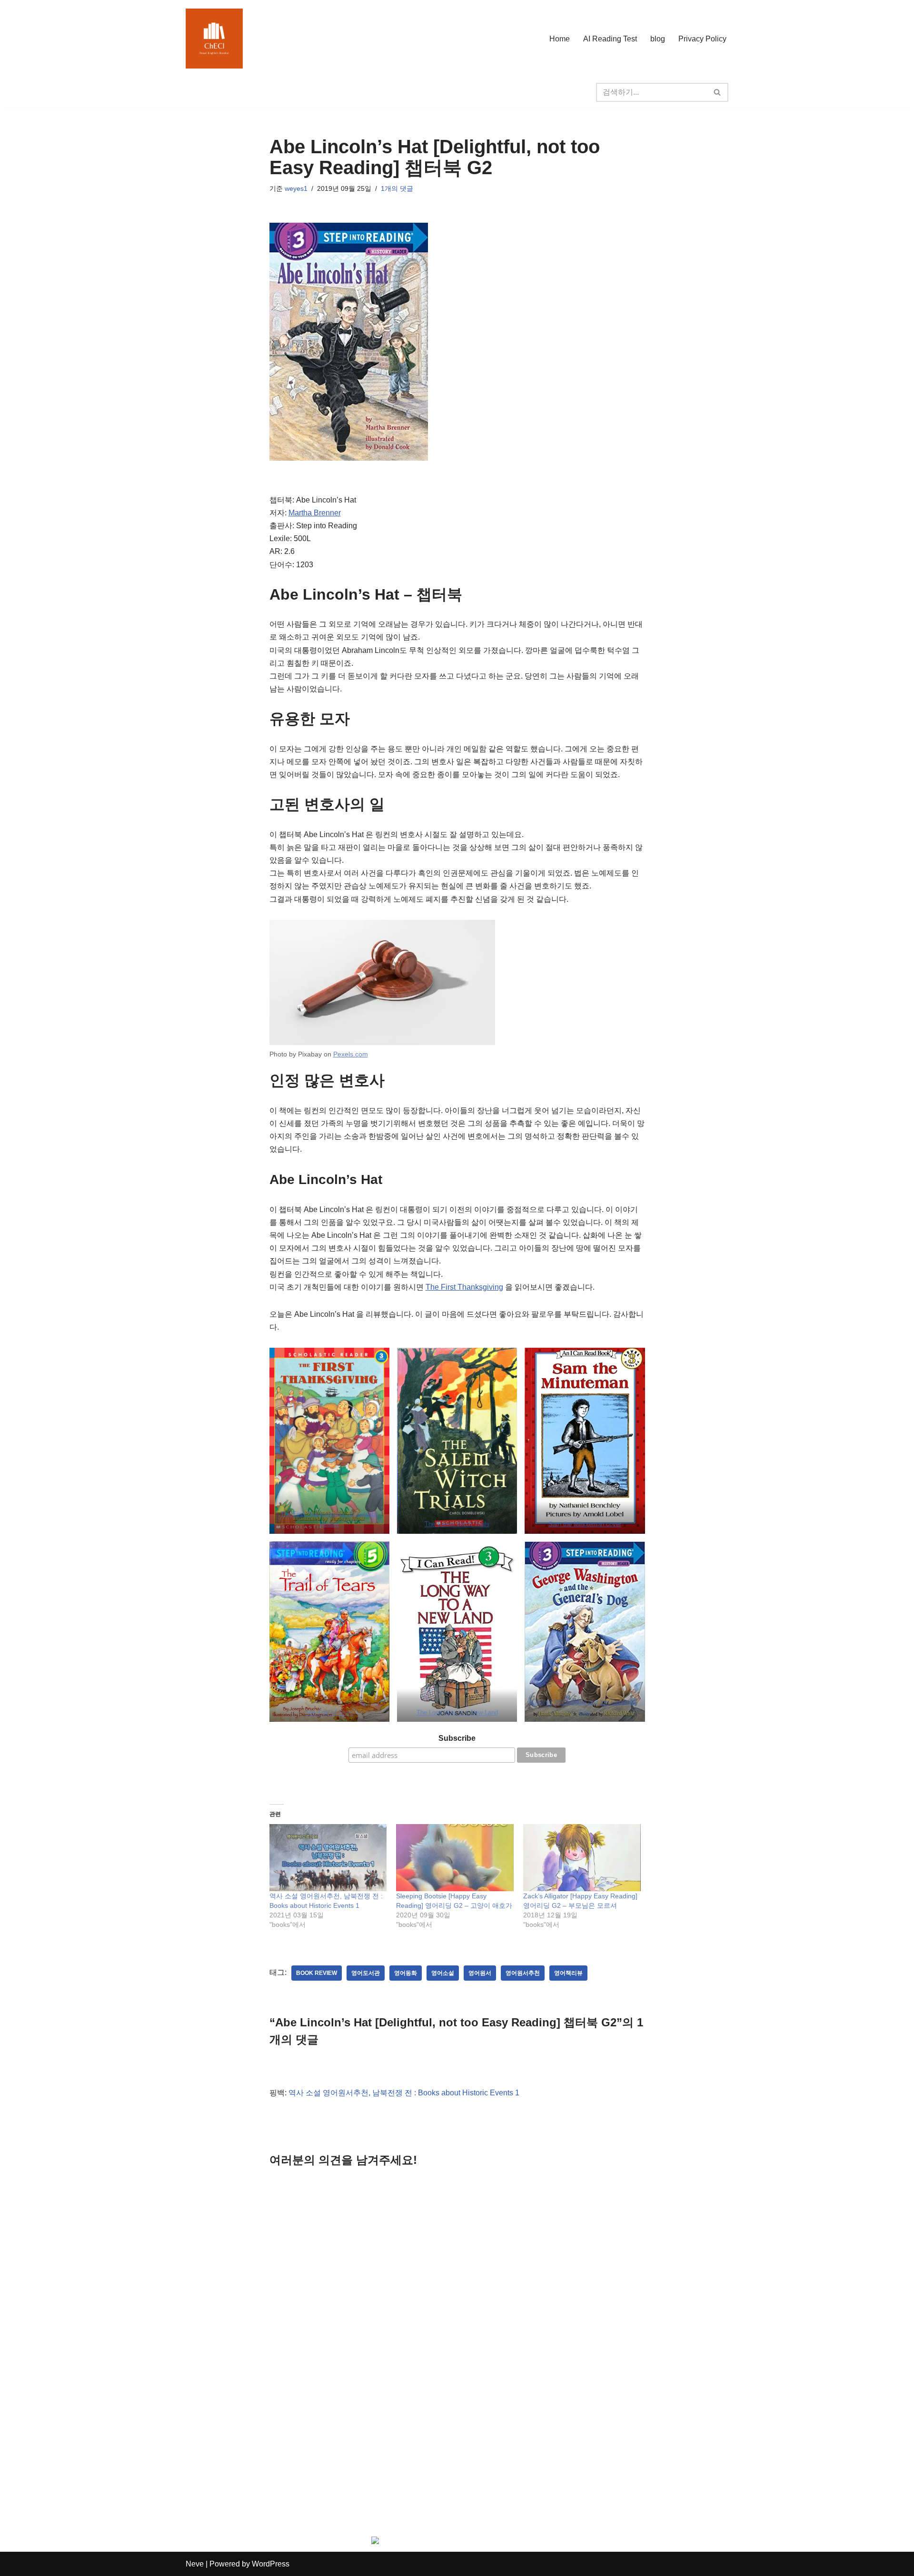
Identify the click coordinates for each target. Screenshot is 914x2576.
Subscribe (457, 1738)
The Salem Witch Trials (457, 1524)
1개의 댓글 (397, 188)
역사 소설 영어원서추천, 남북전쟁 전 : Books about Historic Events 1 (404, 2093)
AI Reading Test (610, 39)
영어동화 (406, 1973)
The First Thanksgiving (464, 1287)
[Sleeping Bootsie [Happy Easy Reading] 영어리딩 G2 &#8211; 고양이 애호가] (455, 1858)
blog (658, 39)
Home (560, 39)
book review (317, 1973)
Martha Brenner (315, 513)
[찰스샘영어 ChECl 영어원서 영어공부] (214, 39)
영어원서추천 (523, 1973)
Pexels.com (351, 1054)
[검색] (718, 92)
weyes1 (296, 188)
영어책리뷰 (568, 1973)
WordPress (271, 2564)
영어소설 (443, 1973)
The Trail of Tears (329, 1712)
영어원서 (480, 1973)
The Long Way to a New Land (457, 1712)
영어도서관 (366, 1973)
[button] (329, 1441)
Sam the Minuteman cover (585, 1524)
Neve (195, 2564)
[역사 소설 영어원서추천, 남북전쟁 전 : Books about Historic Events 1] (328, 1858)
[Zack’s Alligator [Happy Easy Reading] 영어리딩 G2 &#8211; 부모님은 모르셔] (582, 1858)
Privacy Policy (702, 39)
